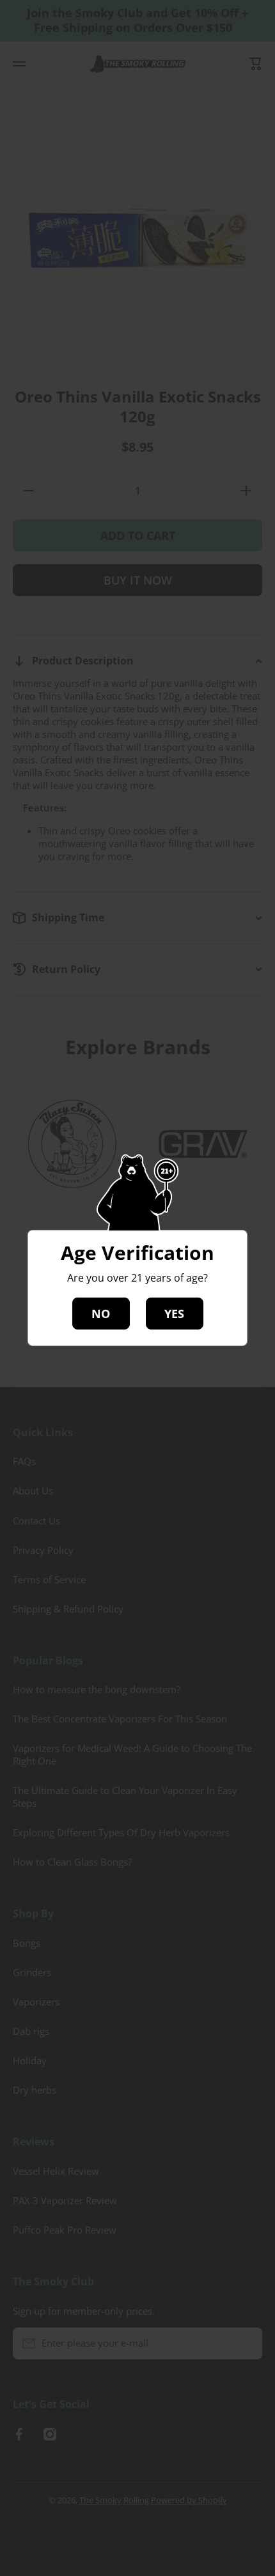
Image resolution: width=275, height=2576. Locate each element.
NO (101, 1314)
